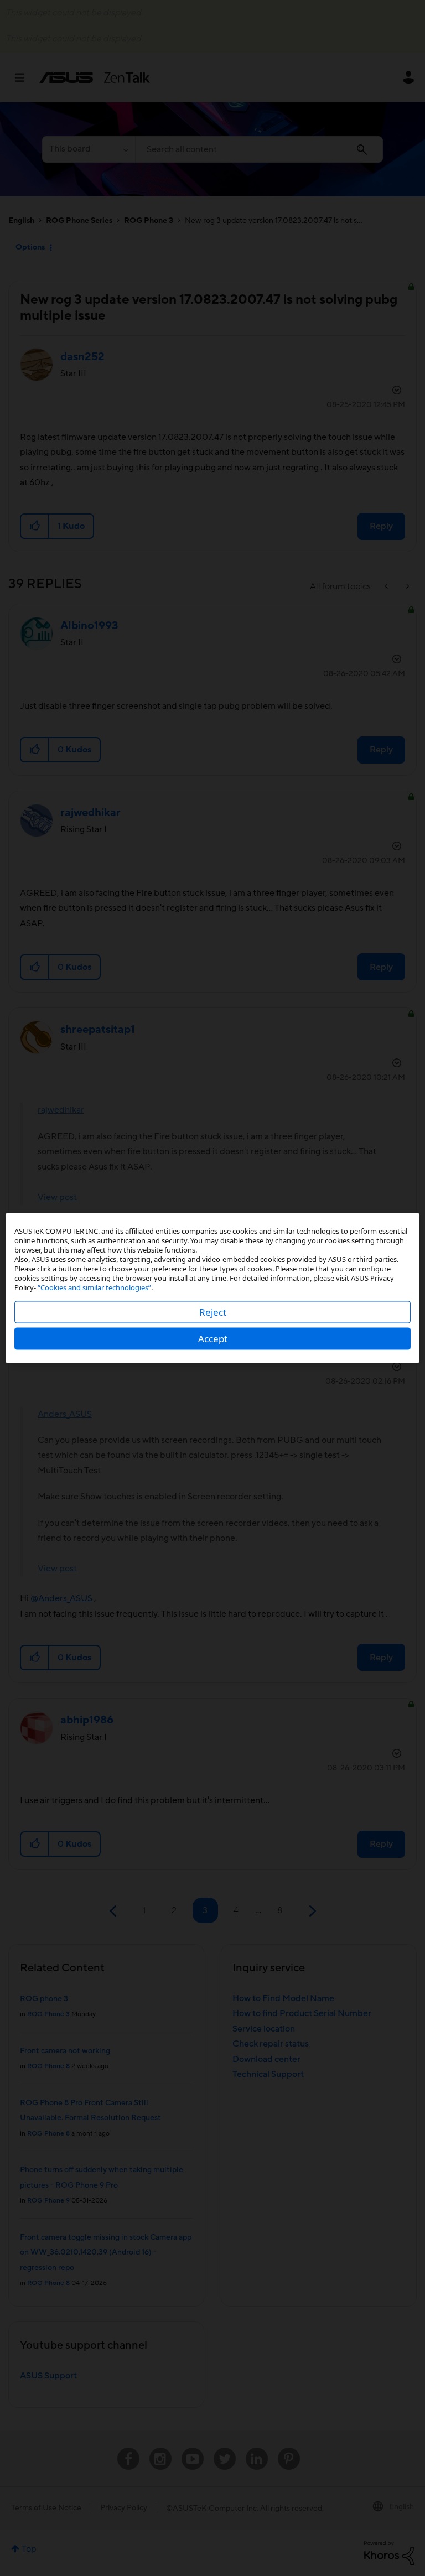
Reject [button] (213, 1312)
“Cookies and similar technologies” (94, 1287)
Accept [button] (213, 1339)
